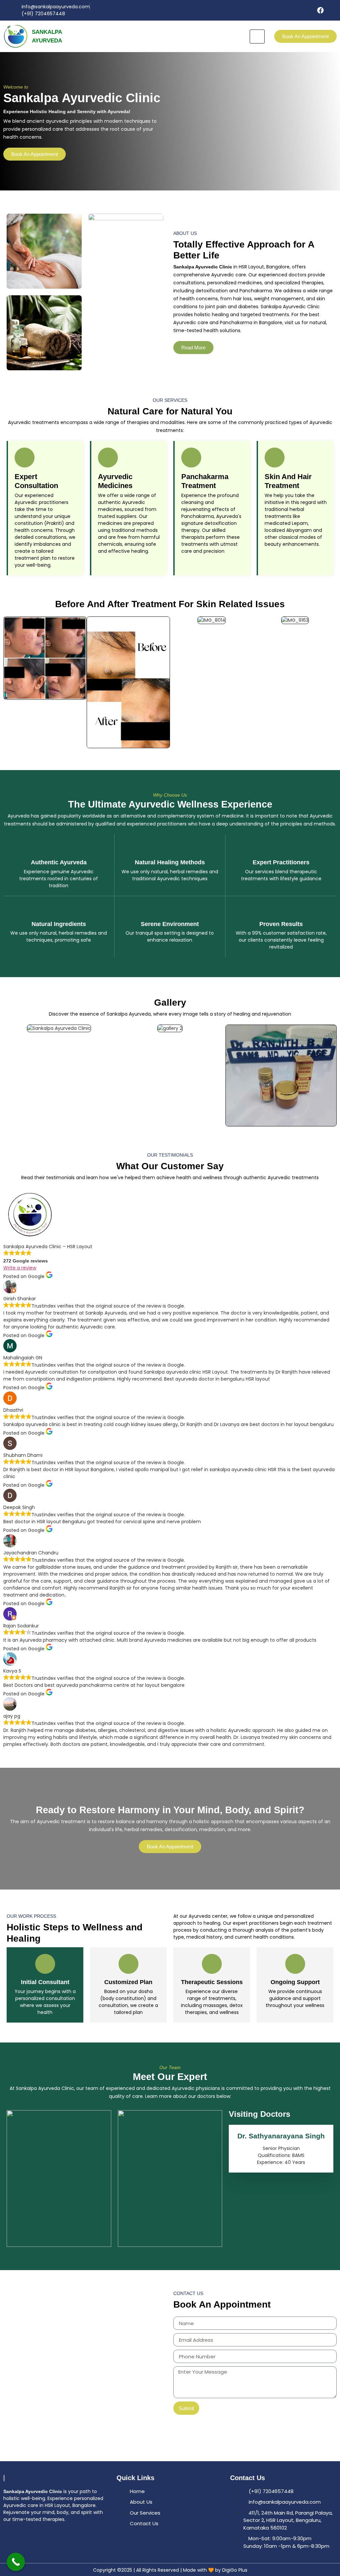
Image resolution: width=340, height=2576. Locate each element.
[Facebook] (320, 10)
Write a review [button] (20, 1268)
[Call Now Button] (16, 2562)
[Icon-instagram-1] (333, 10)
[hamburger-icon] (257, 36)
